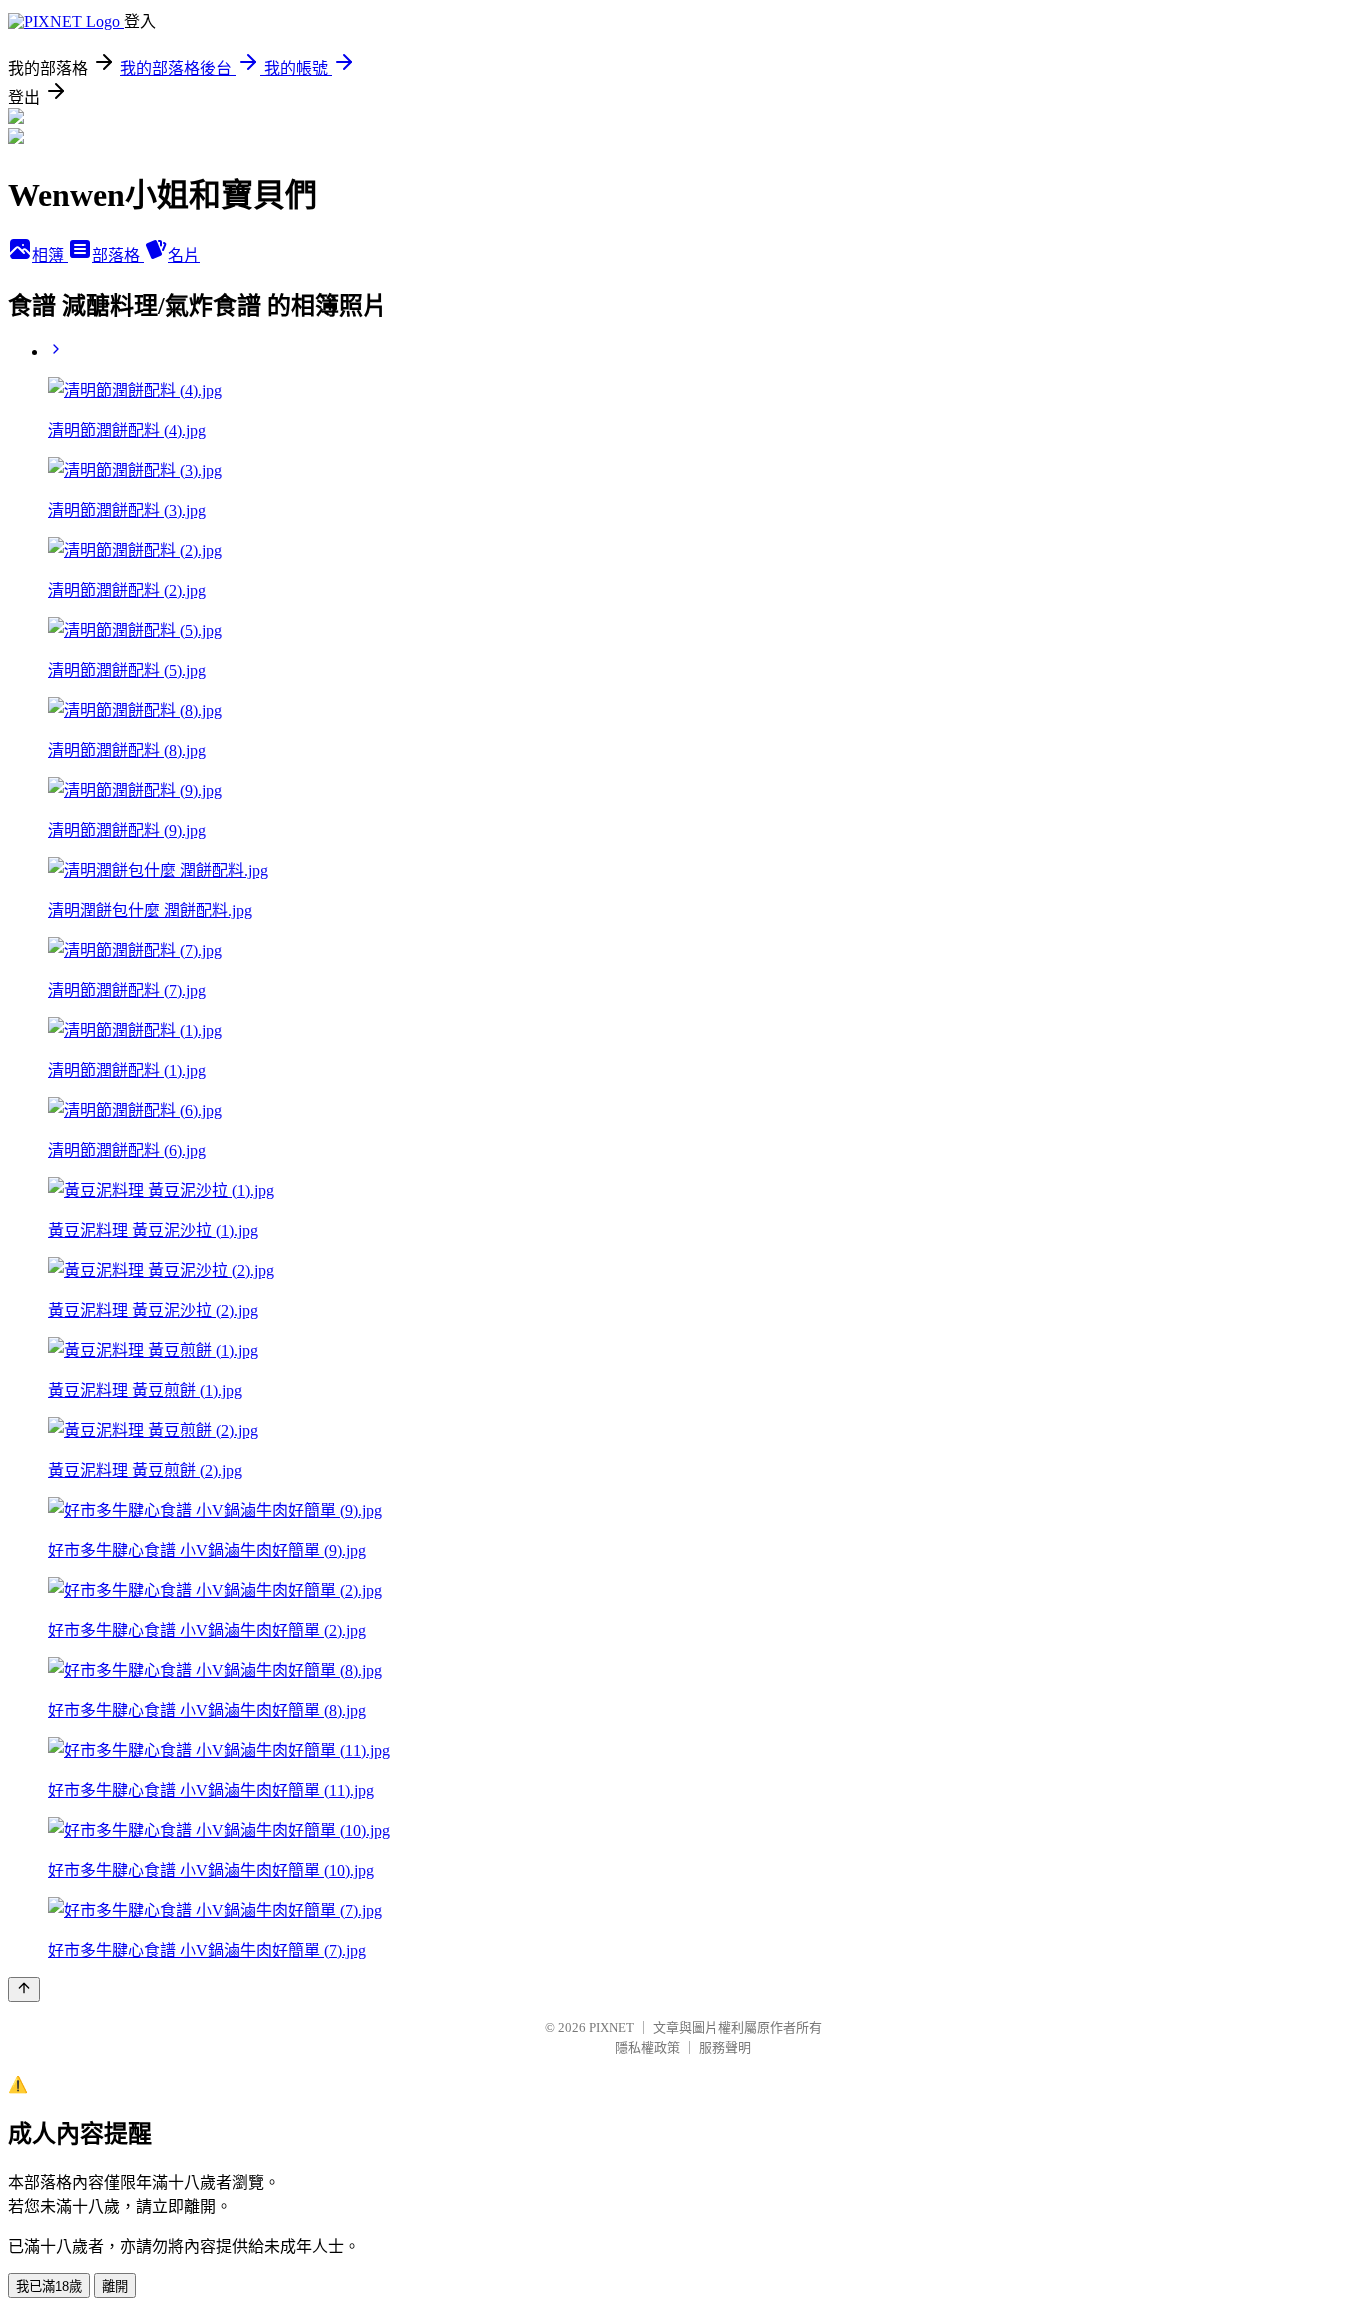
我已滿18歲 (49, 2286)
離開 (115, 2286)
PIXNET (611, 2027)
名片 (184, 255)
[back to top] (24, 1989)
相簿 (50, 255)
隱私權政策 (647, 2047)
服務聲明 (725, 2047)
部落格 (118, 255)
